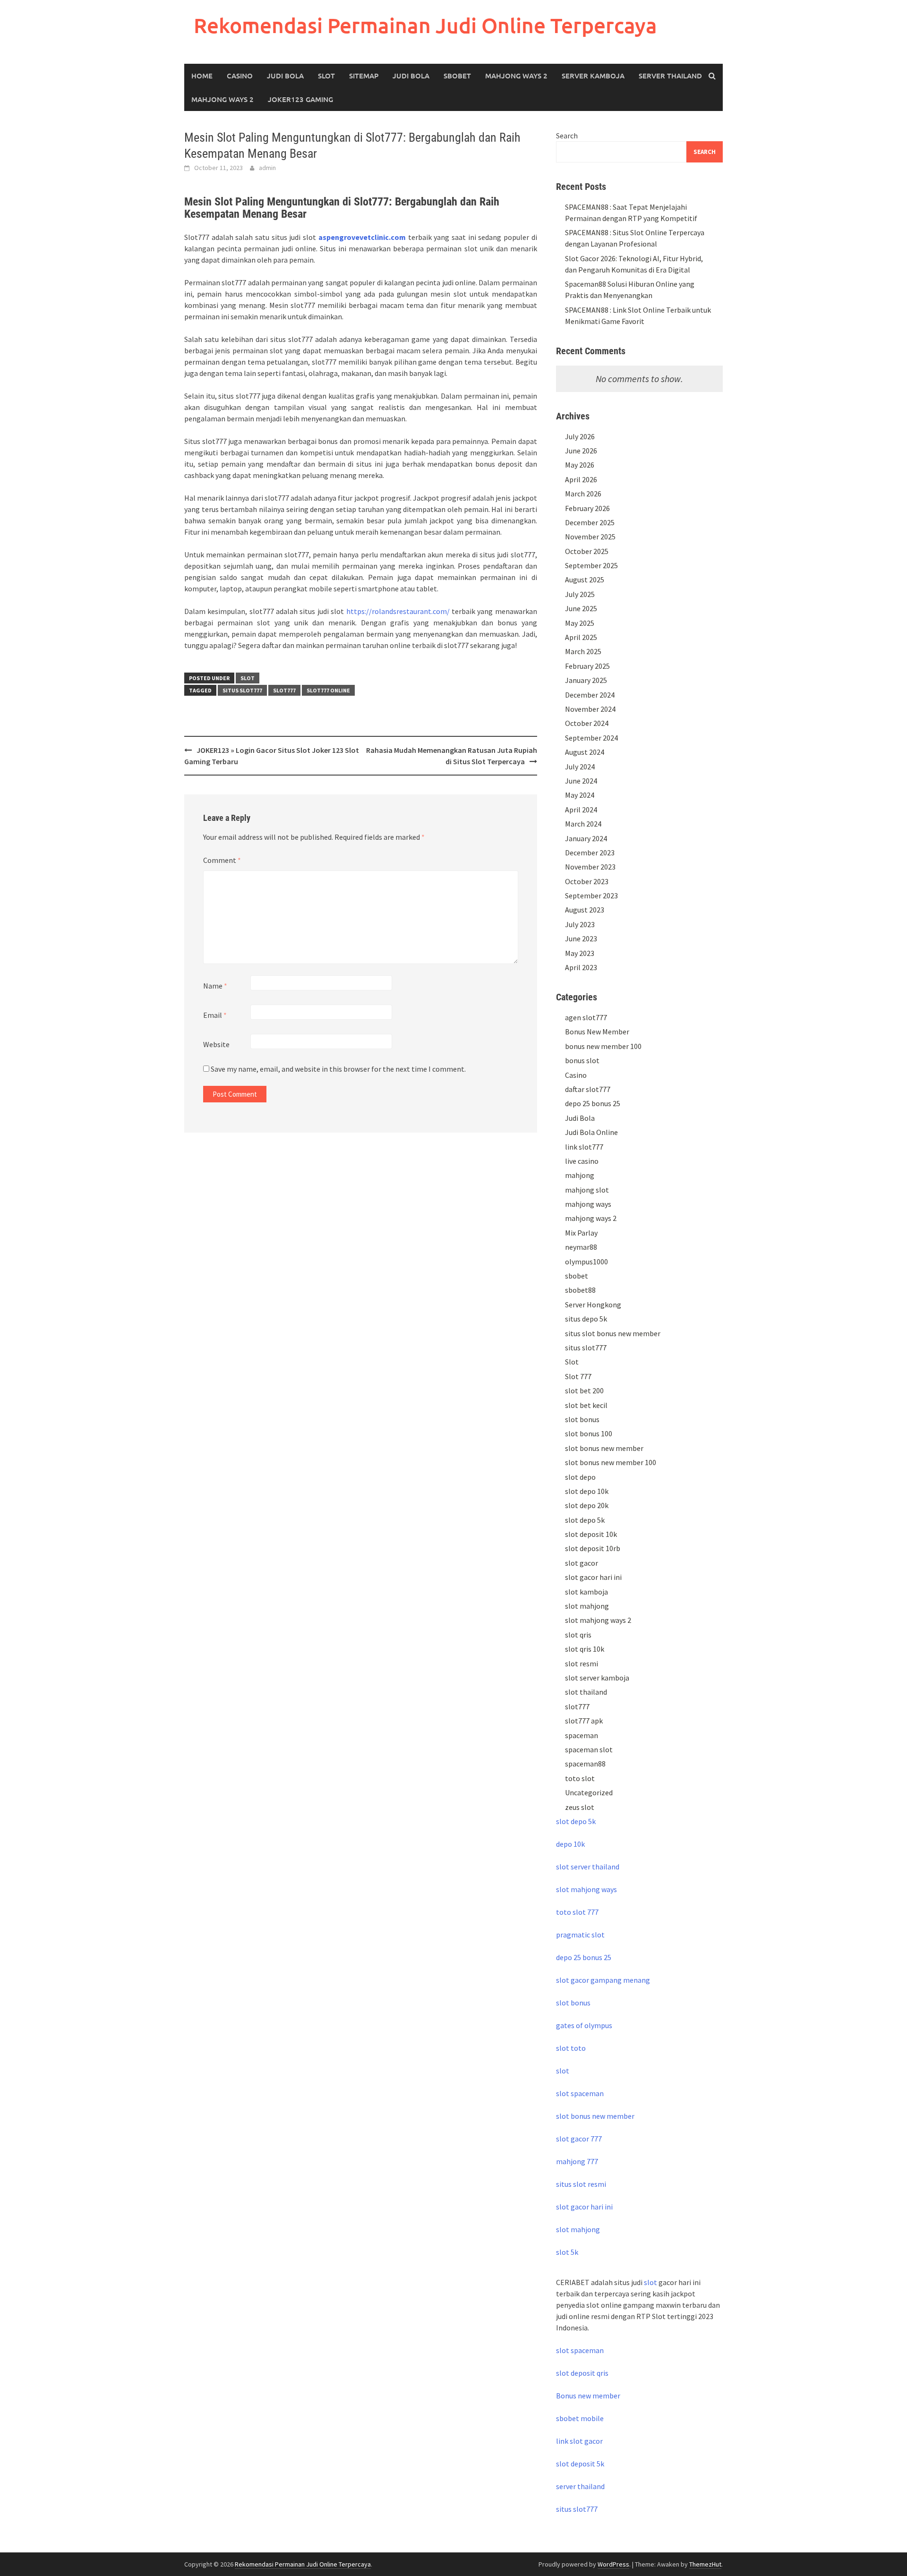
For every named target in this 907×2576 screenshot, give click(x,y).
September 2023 (591, 896)
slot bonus (582, 1419)
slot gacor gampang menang (603, 1980)
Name (215, 986)
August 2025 (585, 580)
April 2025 (581, 637)
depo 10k (570, 1844)
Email (215, 1015)
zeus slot (580, 1807)
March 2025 (583, 651)
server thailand (580, 2486)
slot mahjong (587, 1606)
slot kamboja (586, 1592)
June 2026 (581, 451)
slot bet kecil (586, 1405)
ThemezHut (705, 2564)
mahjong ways (588, 1204)
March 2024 (583, 824)
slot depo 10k (587, 1491)
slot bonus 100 (589, 1433)
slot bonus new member (604, 1448)
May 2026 (580, 465)
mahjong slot (587, 1190)
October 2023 (587, 881)
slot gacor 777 (579, 2139)
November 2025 (590, 537)
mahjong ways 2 (222, 99)
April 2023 (581, 967)
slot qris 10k (585, 1649)
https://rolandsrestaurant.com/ (398, 611)
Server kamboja (593, 76)
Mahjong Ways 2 (516, 76)
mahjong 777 (577, 2161)
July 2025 (580, 594)
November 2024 (590, 709)
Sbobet (457, 76)
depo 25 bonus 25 (593, 1103)
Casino (240, 76)
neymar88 (581, 1247)
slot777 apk (584, 1721)
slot (563, 2071)
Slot (326, 76)
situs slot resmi (581, 2184)
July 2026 (580, 436)
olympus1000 (586, 1262)
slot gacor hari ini (593, 1577)
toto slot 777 (577, 1912)
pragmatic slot (580, 1935)
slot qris (578, 1635)
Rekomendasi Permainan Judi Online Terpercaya (425, 25)
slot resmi (582, 1663)
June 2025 (581, 608)
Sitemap (364, 76)
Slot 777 (578, 1376)
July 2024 (580, 767)
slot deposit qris (582, 2373)
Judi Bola (285, 76)
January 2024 (586, 838)
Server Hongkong (593, 1305)
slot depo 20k (587, 1505)
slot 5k (567, 2252)
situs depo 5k (586, 1319)
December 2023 (590, 853)
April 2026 (581, 479)
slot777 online (328, 690)
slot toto (571, 2048)
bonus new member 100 (603, 1046)
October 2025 (587, 551)
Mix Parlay (581, 1233)
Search (567, 136)
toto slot (580, 1778)
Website (216, 1044)
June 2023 (581, 938)
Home (202, 76)
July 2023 (580, 924)
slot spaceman (580, 2093)
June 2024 (581, 781)
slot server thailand (588, 1867)
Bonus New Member (597, 1032)
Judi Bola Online (591, 1132)
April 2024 (581, 810)
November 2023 (590, 867)
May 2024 (580, 795)
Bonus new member (588, 2396)
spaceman (582, 1735)
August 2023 (585, 910)
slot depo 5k (585, 1520)
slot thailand (586, 1692)
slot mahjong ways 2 (598, 1620)
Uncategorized (589, 1792)
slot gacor (582, 1563)
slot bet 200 (584, 1390)
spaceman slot (589, 1749)
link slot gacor (579, 2441)
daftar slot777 (588, 1089)
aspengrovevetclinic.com (362, 237)
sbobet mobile (580, 2418)
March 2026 (583, 494)
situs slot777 (242, 690)
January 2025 (586, 680)
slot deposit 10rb (593, 1548)
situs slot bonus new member (613, 1333)
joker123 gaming (300, 99)
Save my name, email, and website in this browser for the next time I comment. (338, 1069)
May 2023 (580, 953)
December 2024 (590, 695)
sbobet (577, 1276)
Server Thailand (670, 76)
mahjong (580, 1175)
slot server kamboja (597, 1678)
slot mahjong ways (586, 1889)
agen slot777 (586, 1017)
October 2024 (587, 723)
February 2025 (587, 666)
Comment (222, 860)
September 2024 (591, 738)
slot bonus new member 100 (611, 1462)
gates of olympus (584, 2025)
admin (267, 168)
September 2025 (591, 565)
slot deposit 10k (591, 1534)
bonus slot (582, 1060)
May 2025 (580, 623)
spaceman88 (585, 1764)
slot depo (580, 1477)
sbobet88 (580, 1290)
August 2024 (585, 752)
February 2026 (587, 508)
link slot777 (584, 1147)
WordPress (613, 2564)
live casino (582, 1161)
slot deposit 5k (580, 2464)
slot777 (284, 690)
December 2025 (590, 522)
